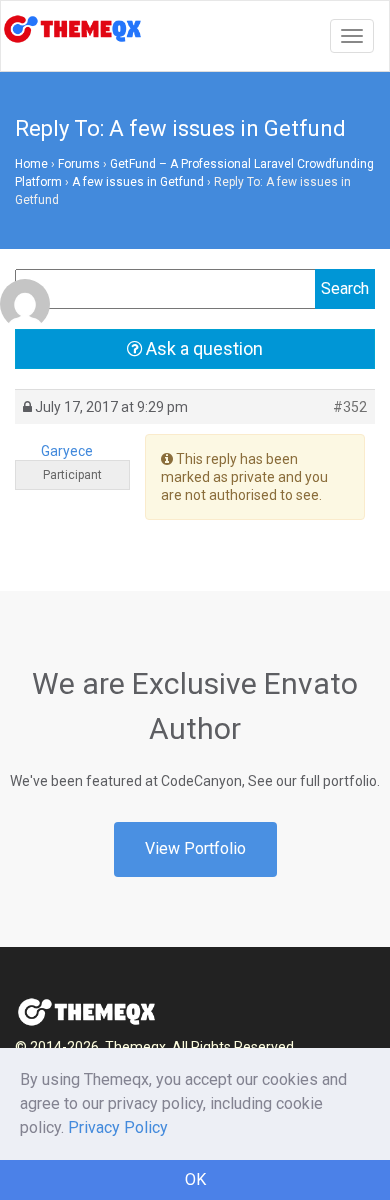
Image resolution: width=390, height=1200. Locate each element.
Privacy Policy (118, 1127)
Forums (79, 164)
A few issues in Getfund (138, 182)
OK (195, 1179)
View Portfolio (195, 848)
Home (31, 164)
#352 (350, 407)
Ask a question (202, 348)
